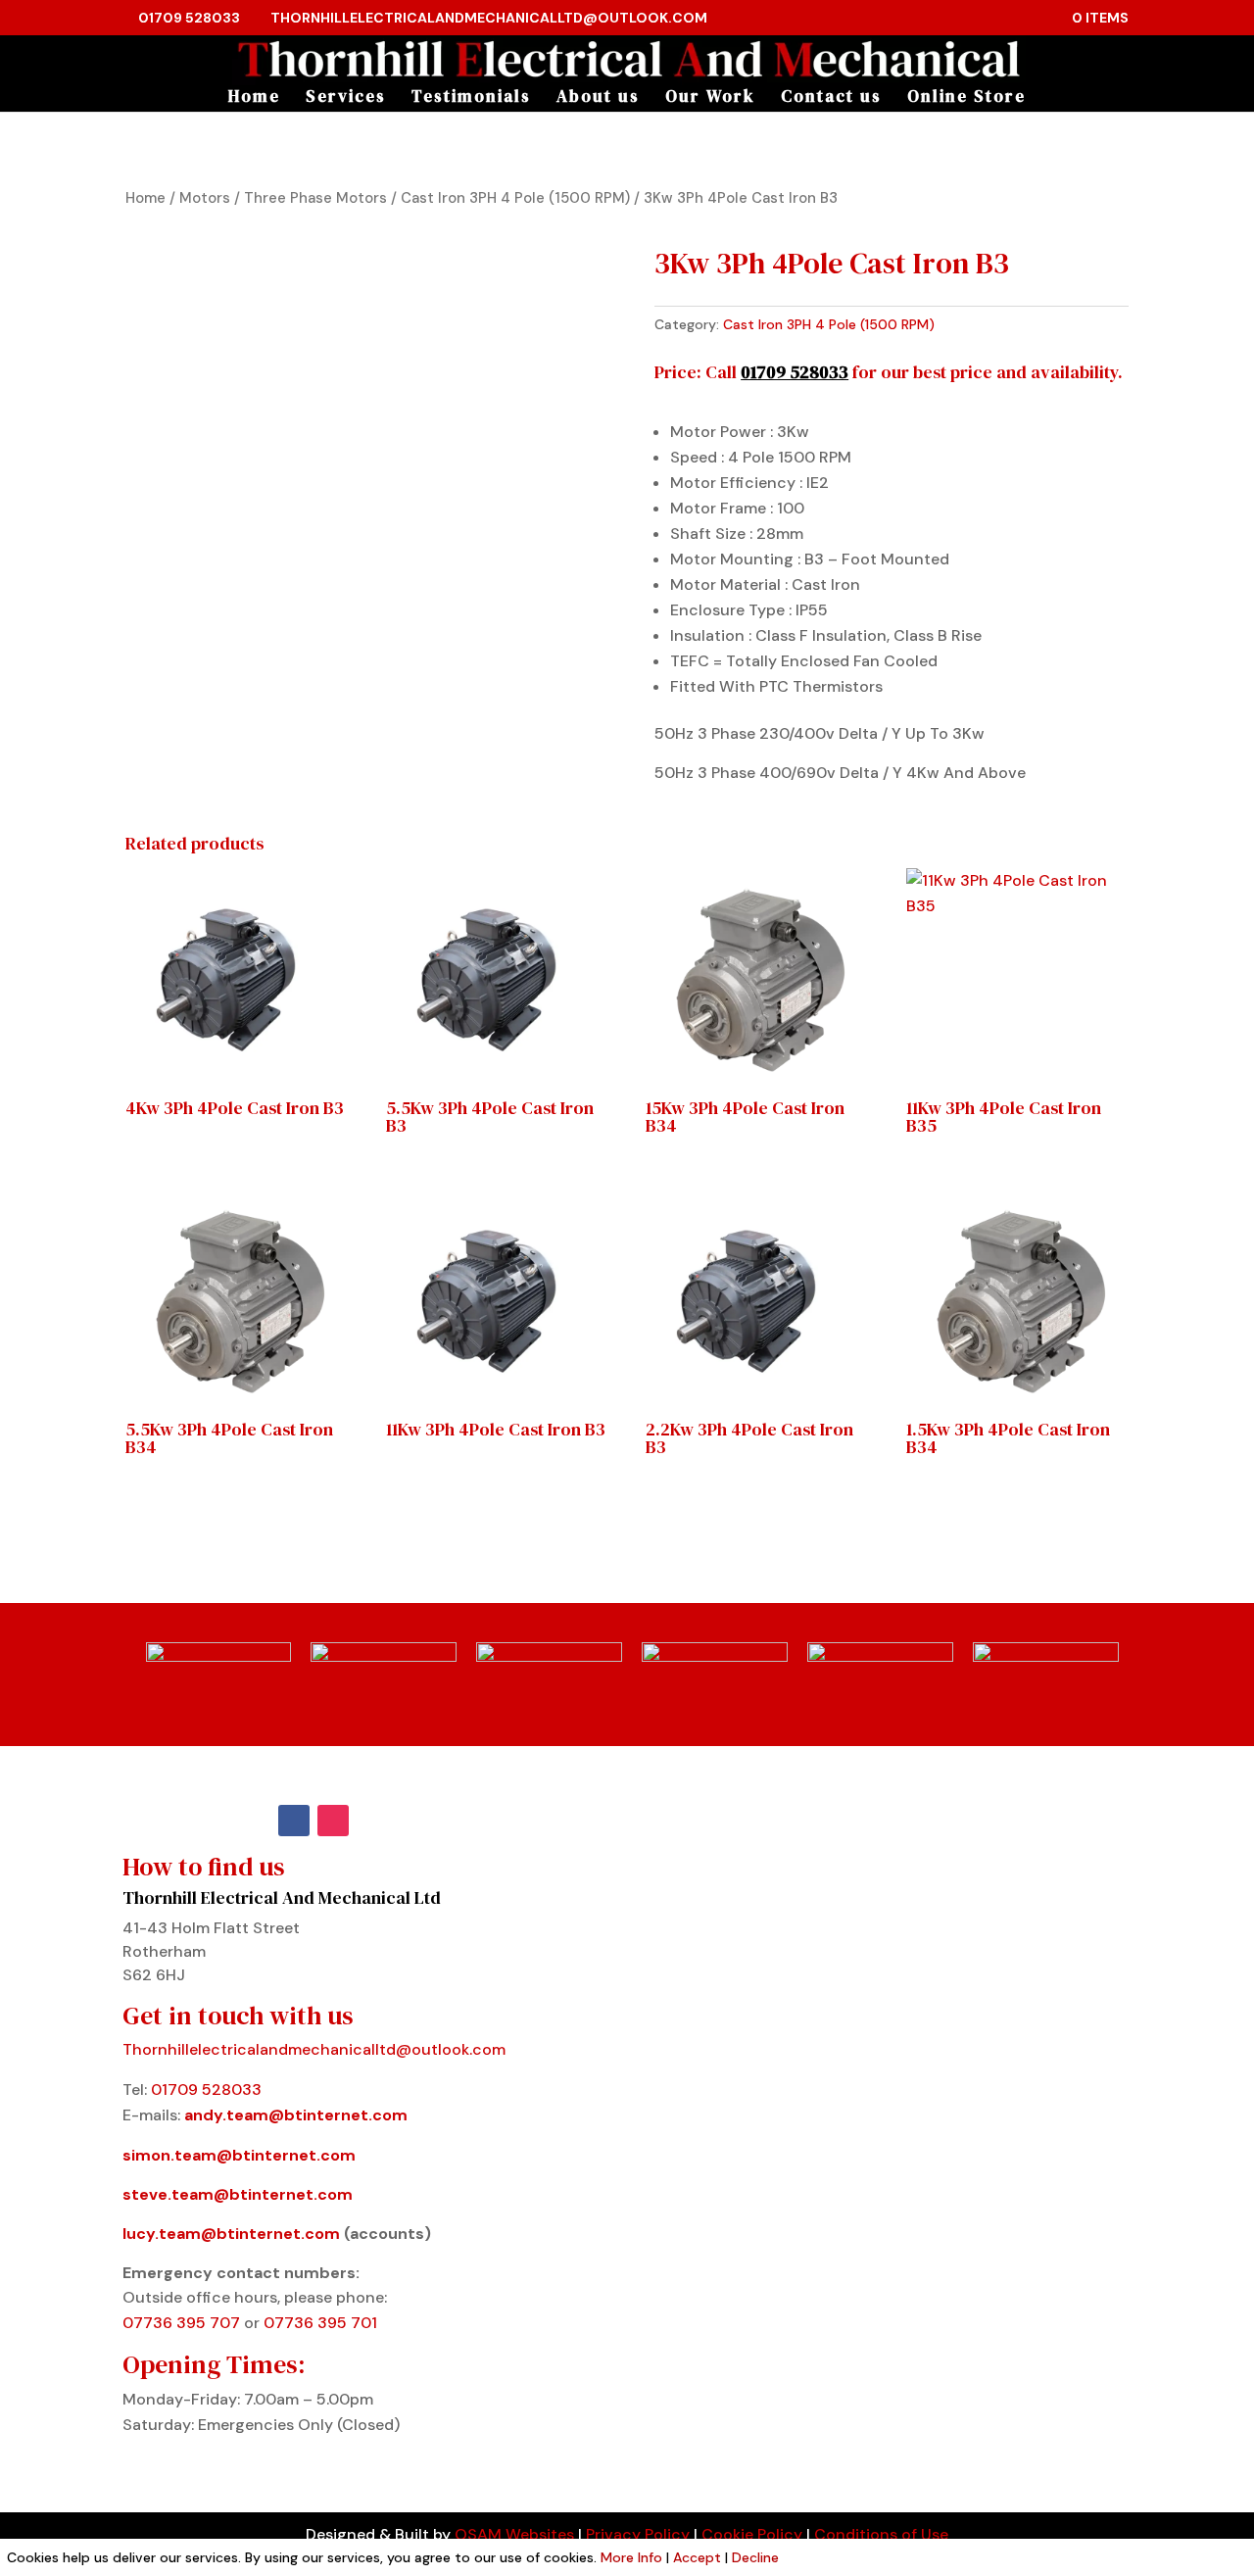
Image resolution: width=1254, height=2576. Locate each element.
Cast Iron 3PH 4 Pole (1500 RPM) (515, 198)
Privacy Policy (638, 2534)
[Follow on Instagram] (333, 1821)
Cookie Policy (752, 2534)
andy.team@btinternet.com (296, 2115)
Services (346, 98)
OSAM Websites (514, 2534)
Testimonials (471, 98)
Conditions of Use (881, 2534)
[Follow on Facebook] (294, 1821)
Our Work (710, 98)
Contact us (831, 98)
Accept (697, 2557)
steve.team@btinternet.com (238, 2194)
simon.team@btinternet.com (239, 2155)
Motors (205, 198)
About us (598, 98)
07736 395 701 (320, 2323)
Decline (755, 2557)
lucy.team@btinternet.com (231, 2234)
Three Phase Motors (315, 198)
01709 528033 (189, 18)
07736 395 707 (183, 2323)
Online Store (966, 98)
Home (254, 98)
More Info (631, 2557)
